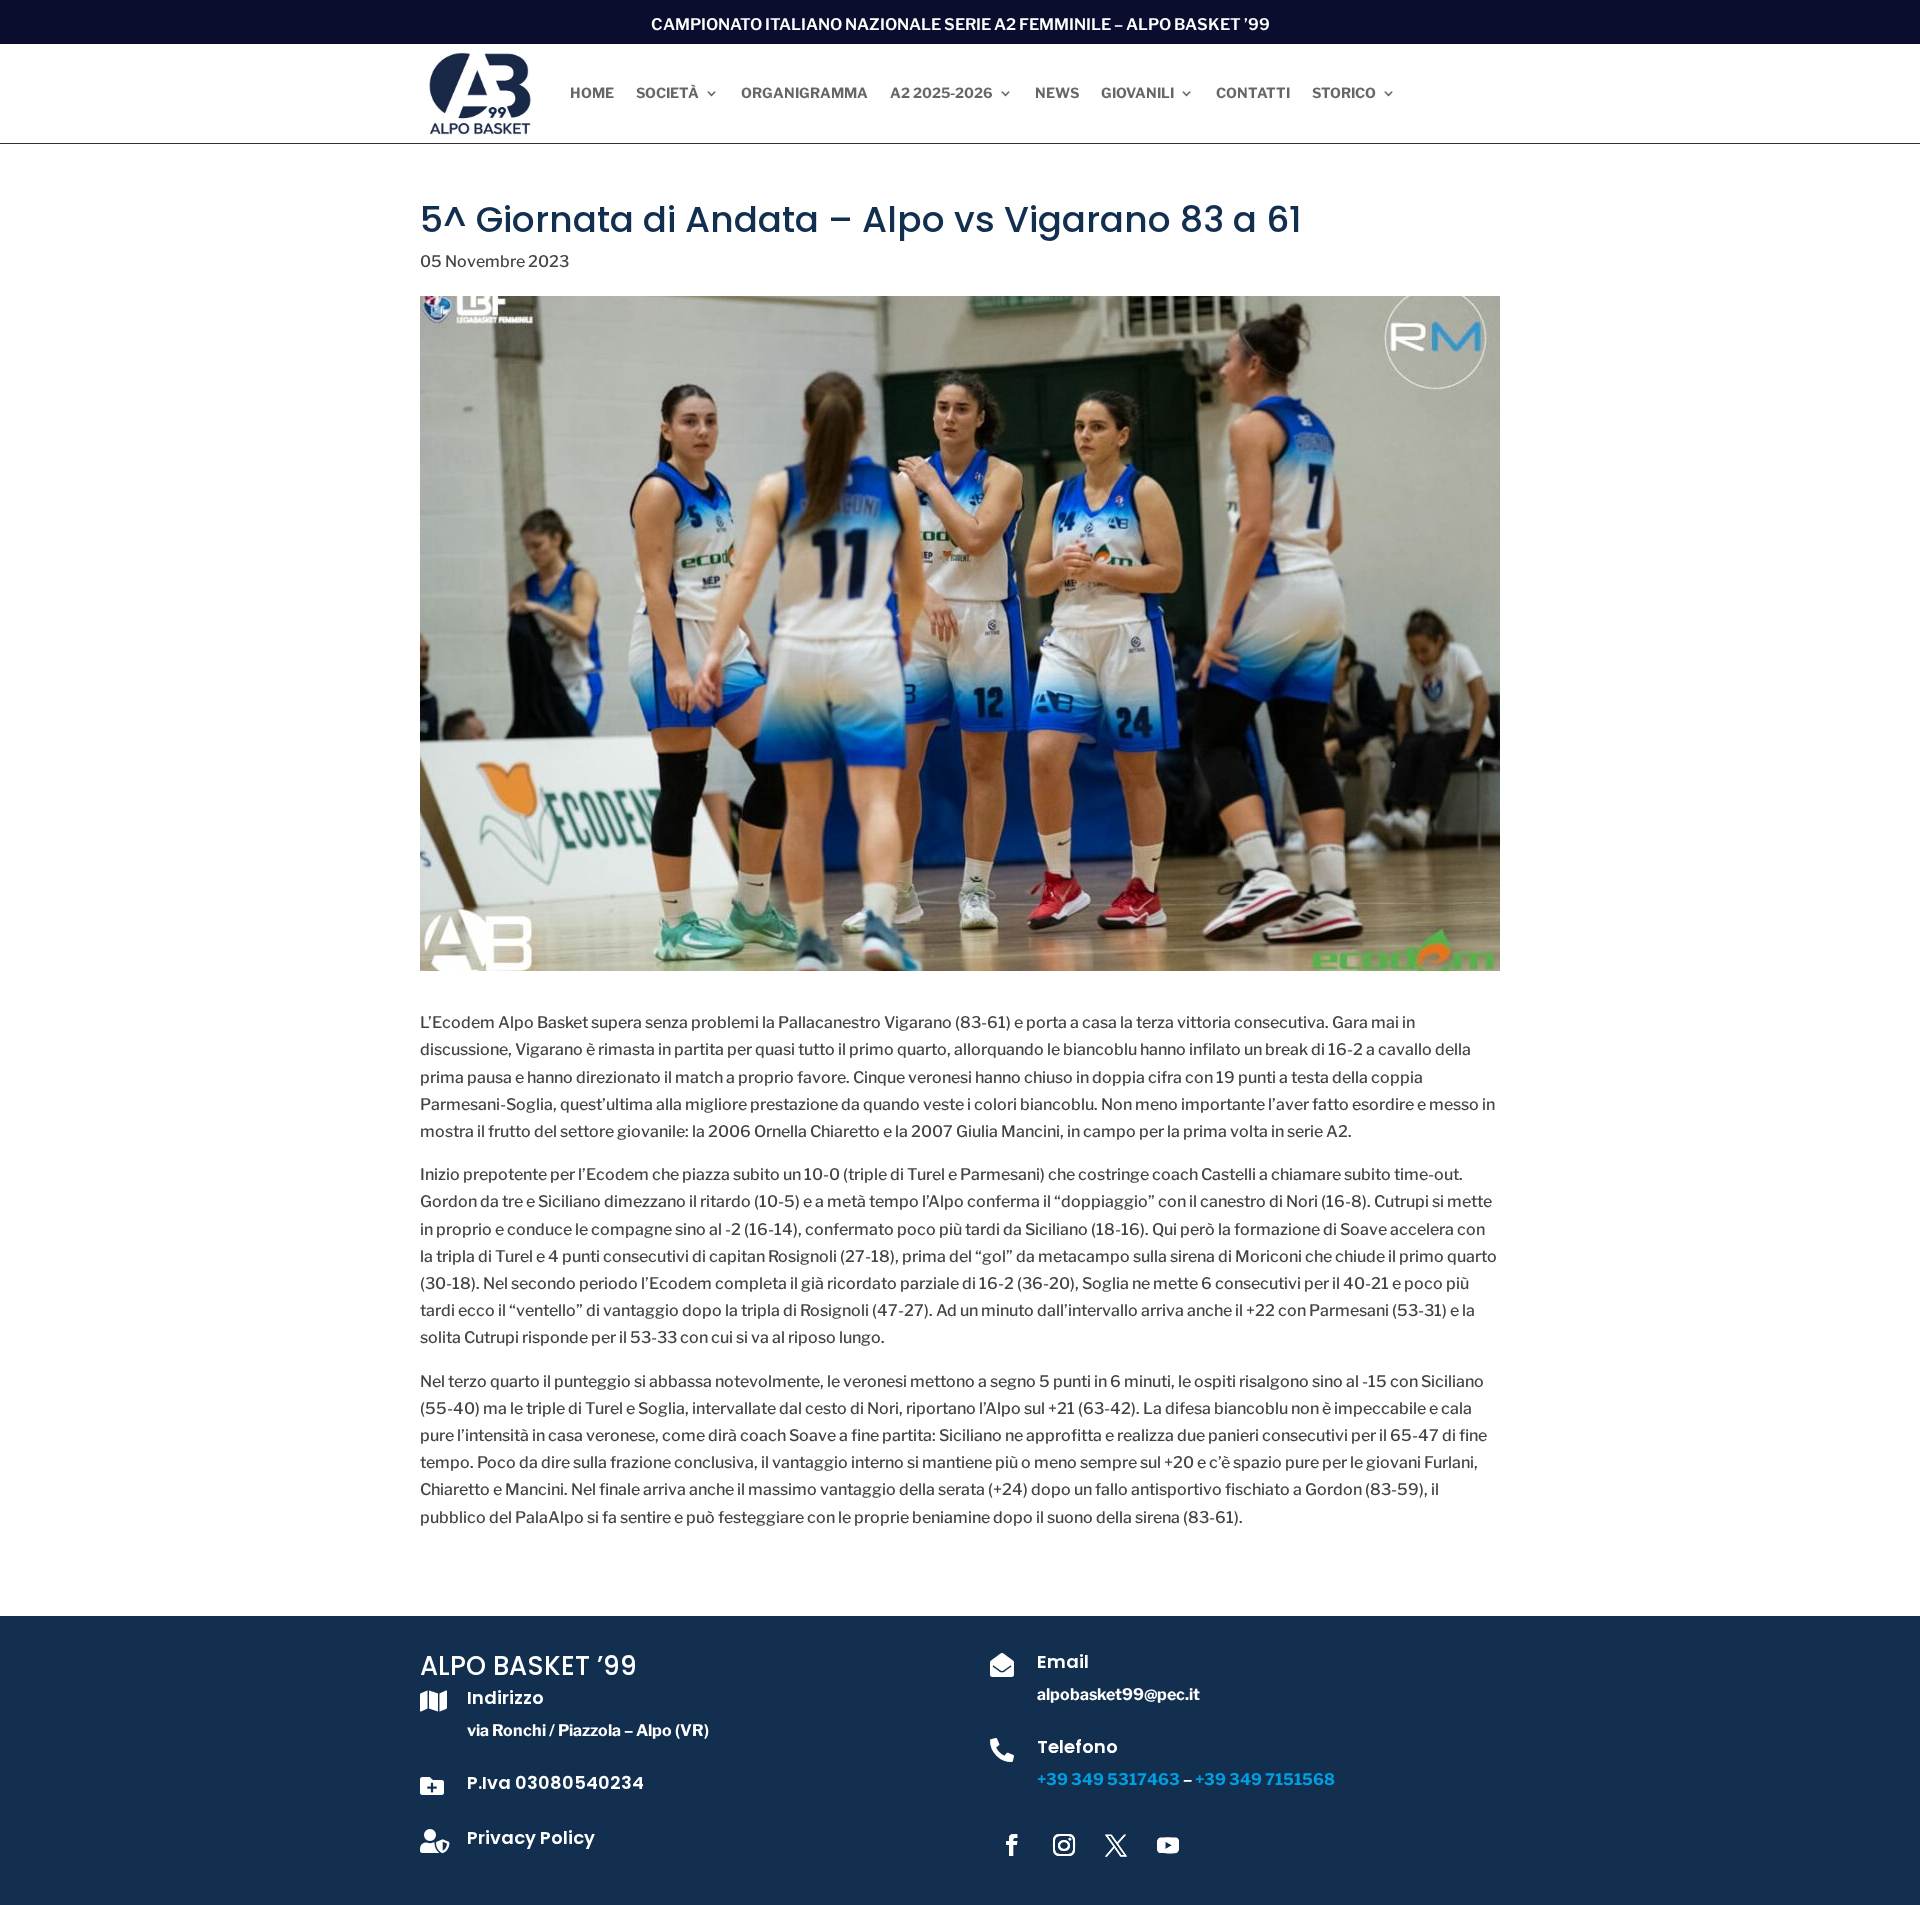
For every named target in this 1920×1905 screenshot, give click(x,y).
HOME (592, 92)
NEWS (1057, 92)
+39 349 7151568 (1265, 1779)
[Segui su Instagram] (1064, 1845)
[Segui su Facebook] (1012, 1845)
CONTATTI (1253, 92)
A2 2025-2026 (941, 92)
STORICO (1344, 92)
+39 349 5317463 (1110, 1779)
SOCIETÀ (667, 92)
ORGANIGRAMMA (804, 92)
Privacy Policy (531, 1837)
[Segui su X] (1116, 1845)
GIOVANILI (1137, 92)
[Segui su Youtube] (1168, 1845)
